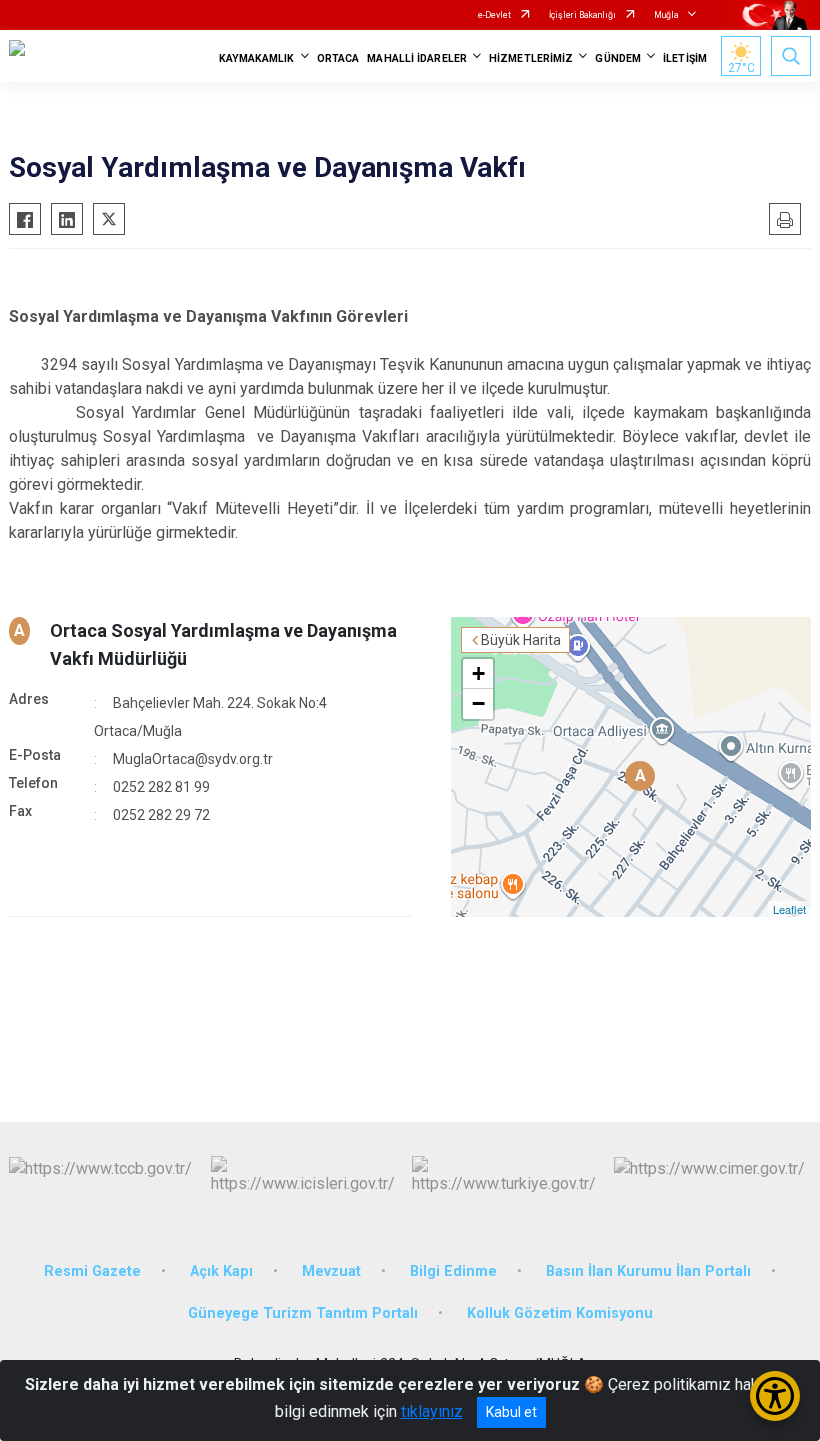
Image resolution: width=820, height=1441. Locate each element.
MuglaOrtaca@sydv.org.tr (193, 759)
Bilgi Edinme (453, 1271)
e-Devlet (494, 15)
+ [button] (478, 673)
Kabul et (511, 1412)
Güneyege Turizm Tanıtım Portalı (303, 1313)
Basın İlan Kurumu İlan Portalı (648, 1271)
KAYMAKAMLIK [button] (257, 58)
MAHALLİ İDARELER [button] (417, 58)
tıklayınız (432, 1411)
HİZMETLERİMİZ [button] (531, 58)
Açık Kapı (221, 1271)
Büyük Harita (521, 640)
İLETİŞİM (685, 58)
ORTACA (338, 58)
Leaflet (789, 909)
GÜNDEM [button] (618, 58)
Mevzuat (331, 1271)
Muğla (666, 15)
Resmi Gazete (92, 1271)
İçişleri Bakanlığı (582, 15)
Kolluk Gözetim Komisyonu (560, 1313)
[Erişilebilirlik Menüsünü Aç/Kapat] (775, 1396)
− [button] (478, 703)
